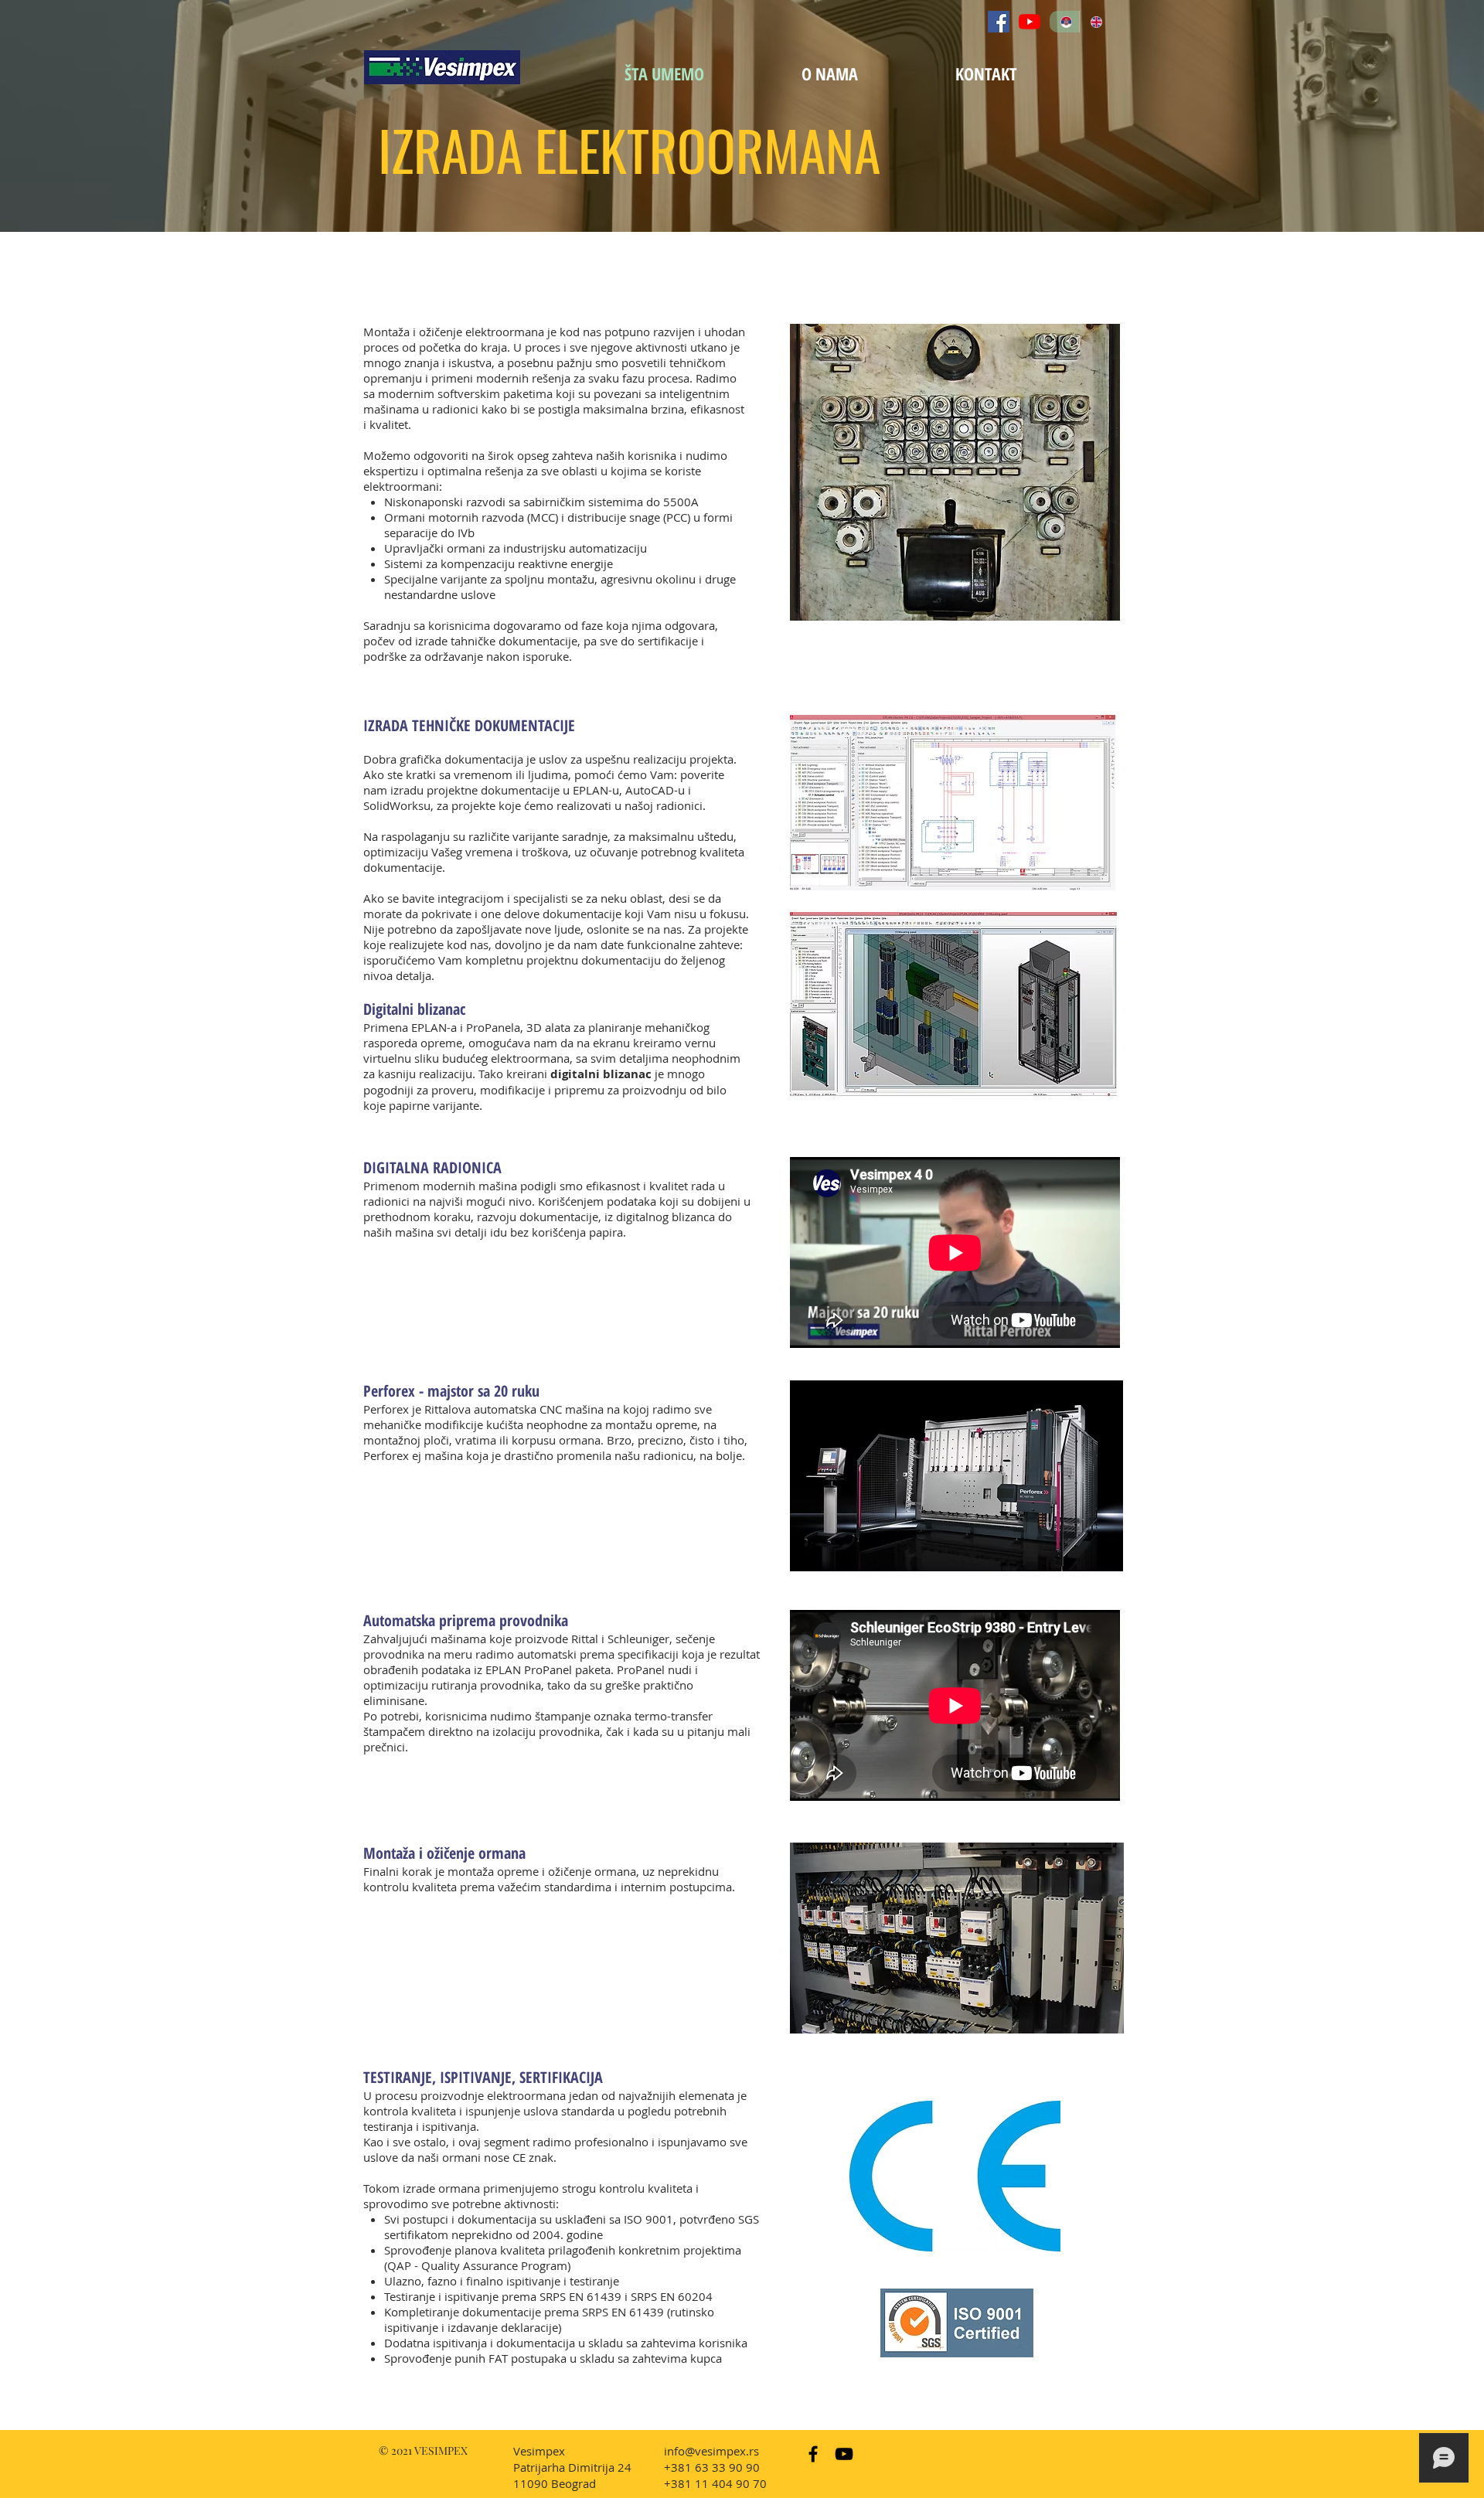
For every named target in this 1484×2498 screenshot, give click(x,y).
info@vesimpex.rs (711, 2451)
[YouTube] (1030, 22)
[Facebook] (999, 22)
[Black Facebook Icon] (813, 2454)
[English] (1094, 22)
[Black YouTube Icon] (844, 2454)
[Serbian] (1064, 22)
